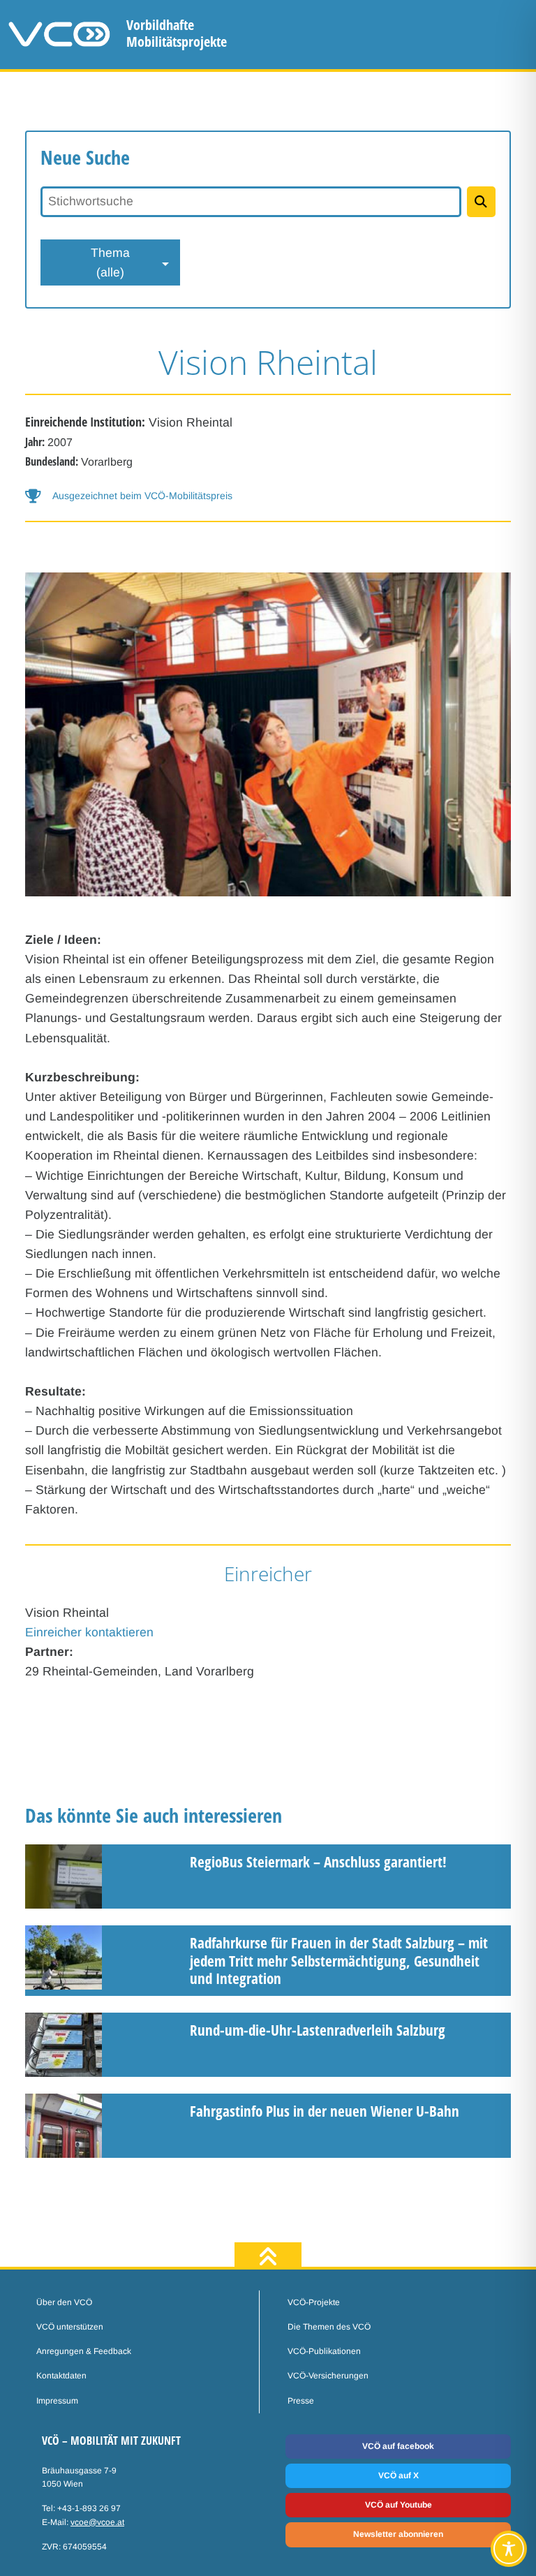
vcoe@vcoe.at (97, 2522)
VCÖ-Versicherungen (328, 2376)
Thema (110, 262)
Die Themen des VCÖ (329, 2327)
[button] (268, 496)
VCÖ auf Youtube (399, 2505)
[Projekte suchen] (481, 202)
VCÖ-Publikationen (324, 2351)
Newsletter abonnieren (398, 2534)
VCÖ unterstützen (70, 2327)
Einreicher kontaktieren (89, 1632)
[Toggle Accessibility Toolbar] (509, 2549)
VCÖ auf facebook (398, 2446)
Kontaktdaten (61, 2376)
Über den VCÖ (64, 2302)
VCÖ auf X (399, 2475)
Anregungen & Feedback (84, 2351)
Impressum (57, 2401)
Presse (301, 2401)
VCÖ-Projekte (314, 2302)
